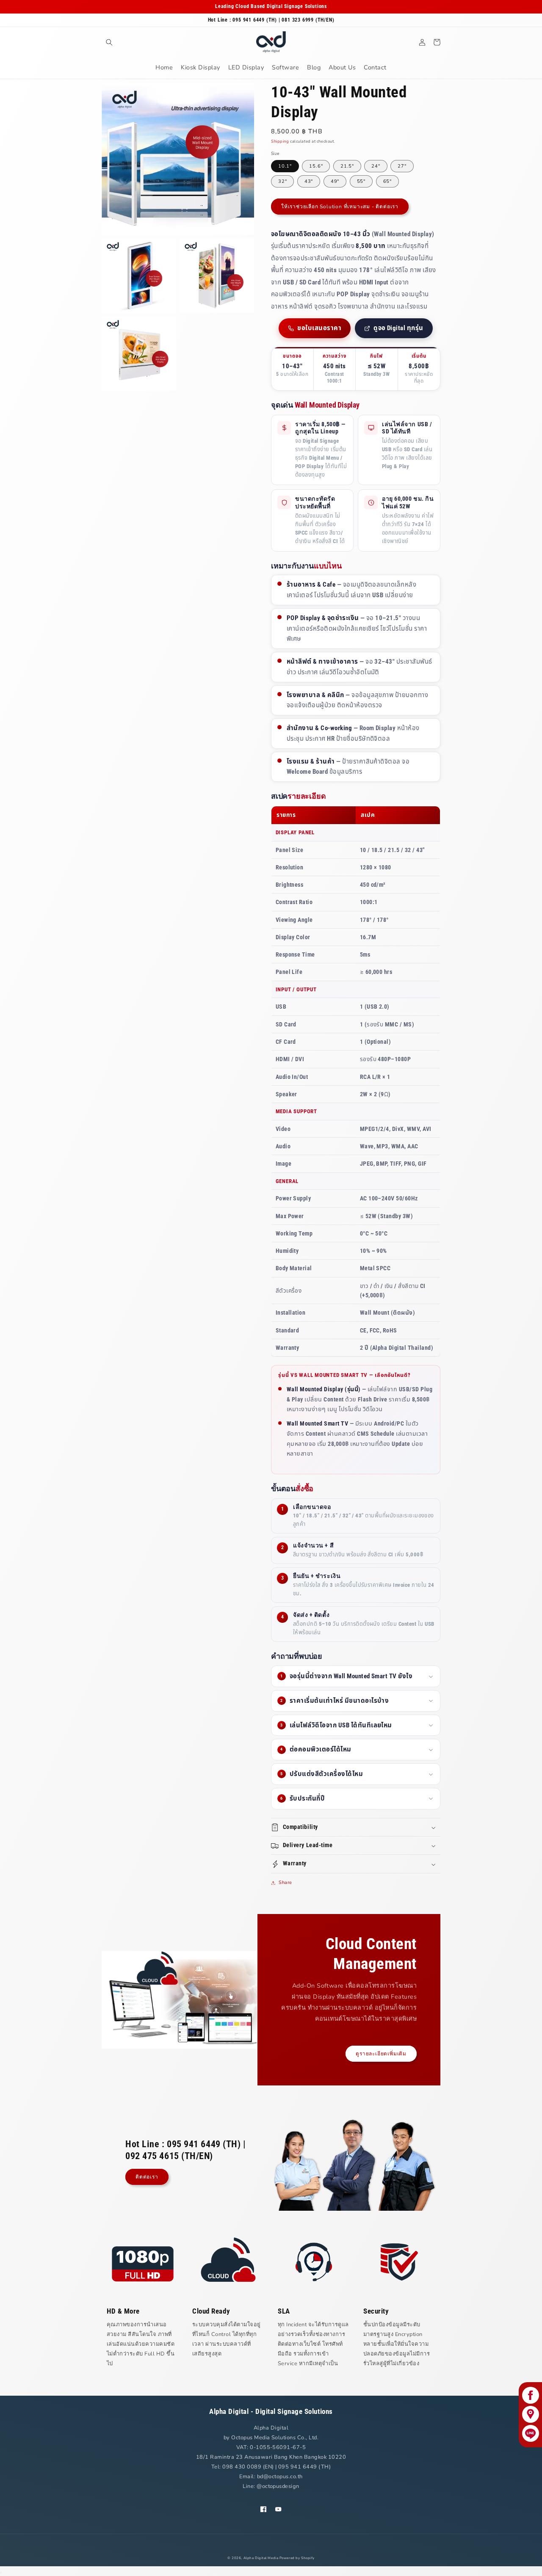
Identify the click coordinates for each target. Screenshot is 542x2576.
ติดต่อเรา (147, 2177)
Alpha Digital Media (261, 2558)
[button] (109, 42)
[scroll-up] (1, 2573)
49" (335, 181)
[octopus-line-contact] (530, 2433)
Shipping (280, 141)
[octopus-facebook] (530, 2395)
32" (282, 181)
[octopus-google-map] (530, 2414)
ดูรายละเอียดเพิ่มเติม (381, 2054)
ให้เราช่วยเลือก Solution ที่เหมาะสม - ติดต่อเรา (340, 207)
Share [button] (285, 1882)
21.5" (347, 166)
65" (387, 181)
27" (402, 166)
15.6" (316, 166)
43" (309, 181)
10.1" (285, 166)
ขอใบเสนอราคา (319, 328)
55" (361, 181)
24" (376, 166)
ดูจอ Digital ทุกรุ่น (398, 328)
